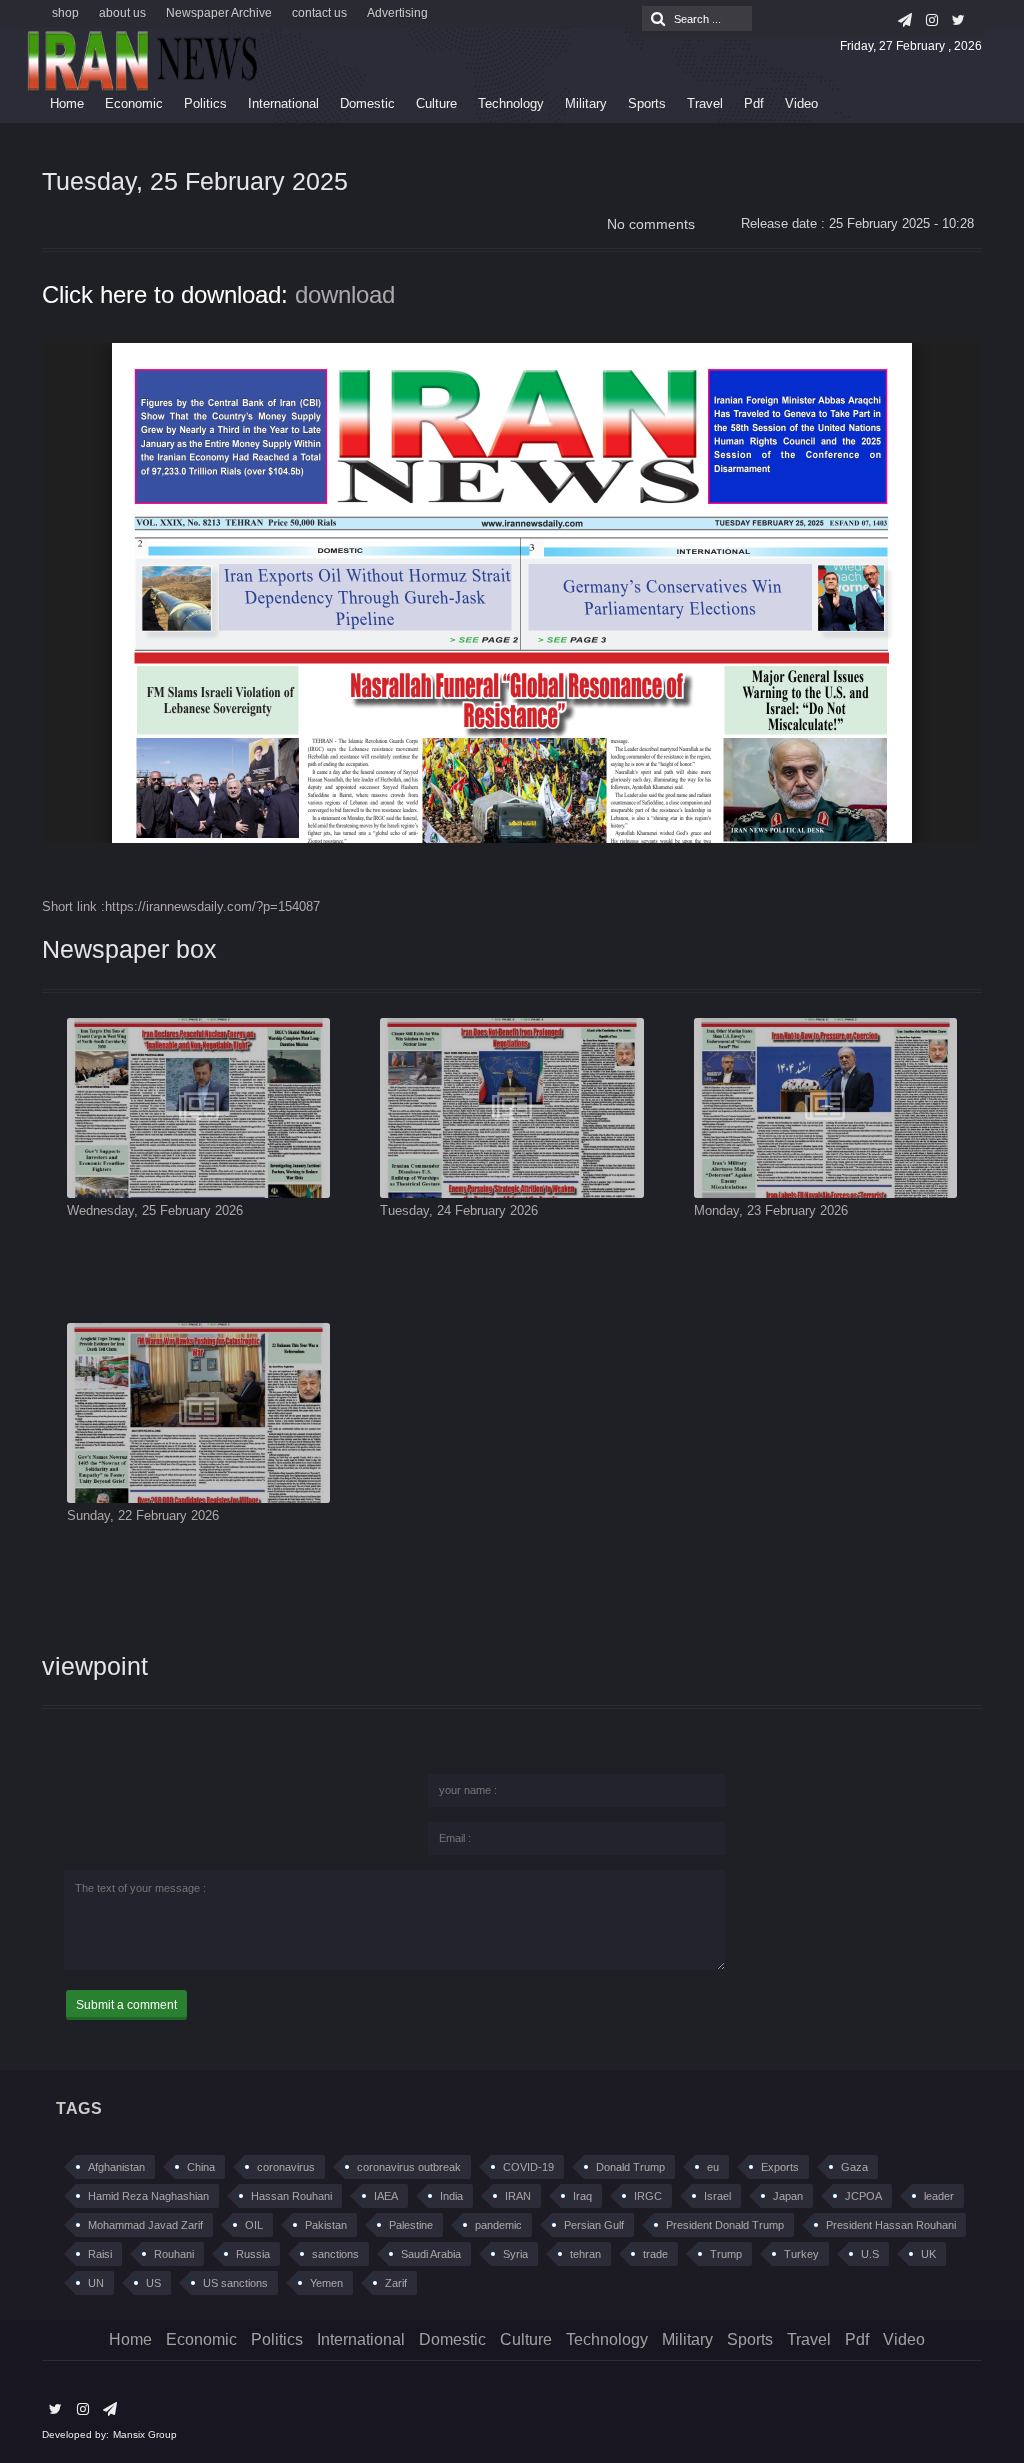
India (451, 2196)
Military (586, 103)
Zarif (396, 2283)
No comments (651, 224)
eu (713, 2167)
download (345, 294)
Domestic (367, 103)
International (283, 103)
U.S (870, 2254)
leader (939, 2196)
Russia (253, 2254)
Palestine (411, 2225)
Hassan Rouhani (291, 2196)
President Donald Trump (725, 2225)
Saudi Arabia (431, 2254)
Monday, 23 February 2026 (771, 1210)
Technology (511, 103)
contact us (319, 13)
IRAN (518, 2196)
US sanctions (235, 2283)
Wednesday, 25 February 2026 (155, 1210)
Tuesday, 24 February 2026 (459, 1210)
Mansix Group (145, 2434)
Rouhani (174, 2254)
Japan (788, 2196)
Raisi (100, 2254)
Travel (705, 103)
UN (96, 2283)
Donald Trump (630, 2167)
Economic (134, 103)
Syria (515, 2254)
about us (122, 13)
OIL (254, 2225)
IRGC (648, 2196)
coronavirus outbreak (409, 2167)
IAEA (386, 2196)
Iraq (582, 2196)
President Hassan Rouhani (891, 2225)
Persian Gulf (594, 2225)
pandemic (498, 2225)
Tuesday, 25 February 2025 (195, 181)
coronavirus (286, 2167)
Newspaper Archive (219, 13)
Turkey (801, 2254)
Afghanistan (116, 2167)
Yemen (326, 2283)
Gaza (854, 2167)
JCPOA (863, 2196)
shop (65, 13)
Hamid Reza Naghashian (148, 2196)
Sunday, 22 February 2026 (143, 1515)
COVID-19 (528, 2167)
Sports (647, 103)
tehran (585, 2254)
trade (655, 2254)
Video (801, 103)
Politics (205, 103)
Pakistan (326, 2225)
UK (928, 2254)
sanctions (335, 2254)
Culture (436, 103)
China (201, 2167)
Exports (780, 2167)
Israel (717, 2196)
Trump (726, 2254)
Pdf (754, 103)
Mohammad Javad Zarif (145, 2225)
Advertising (397, 13)
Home (67, 103)
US (153, 2283)
